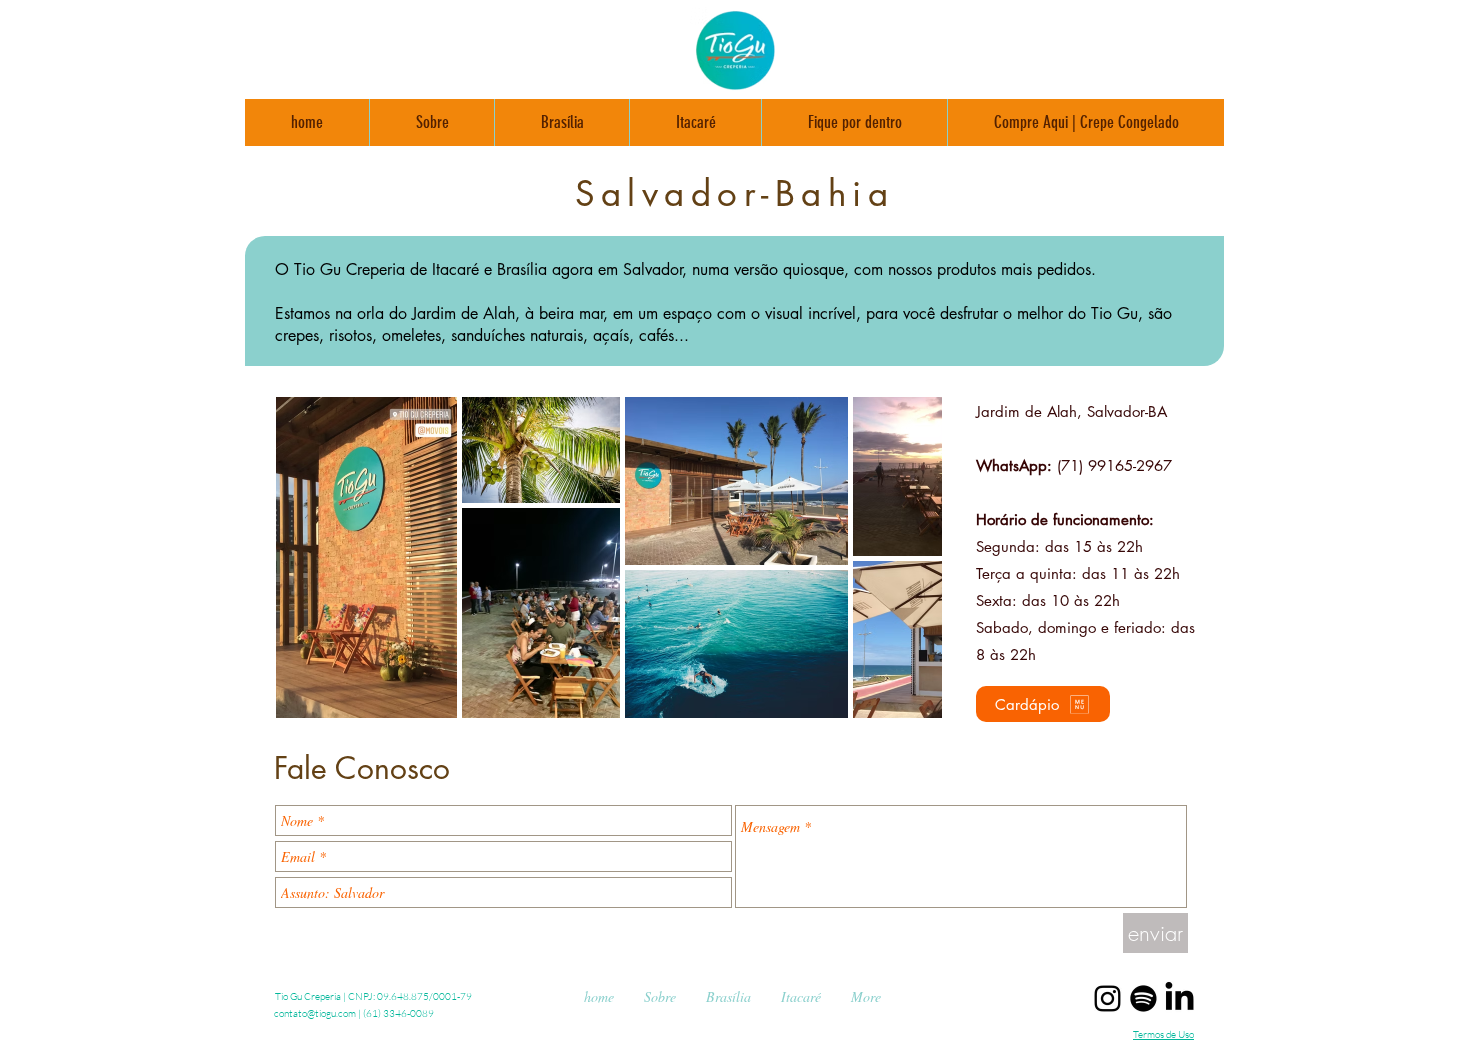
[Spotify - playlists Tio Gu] (1143, 998)
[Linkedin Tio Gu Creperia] (1179, 998)
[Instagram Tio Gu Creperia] (1107, 998)
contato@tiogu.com (315, 1013)
